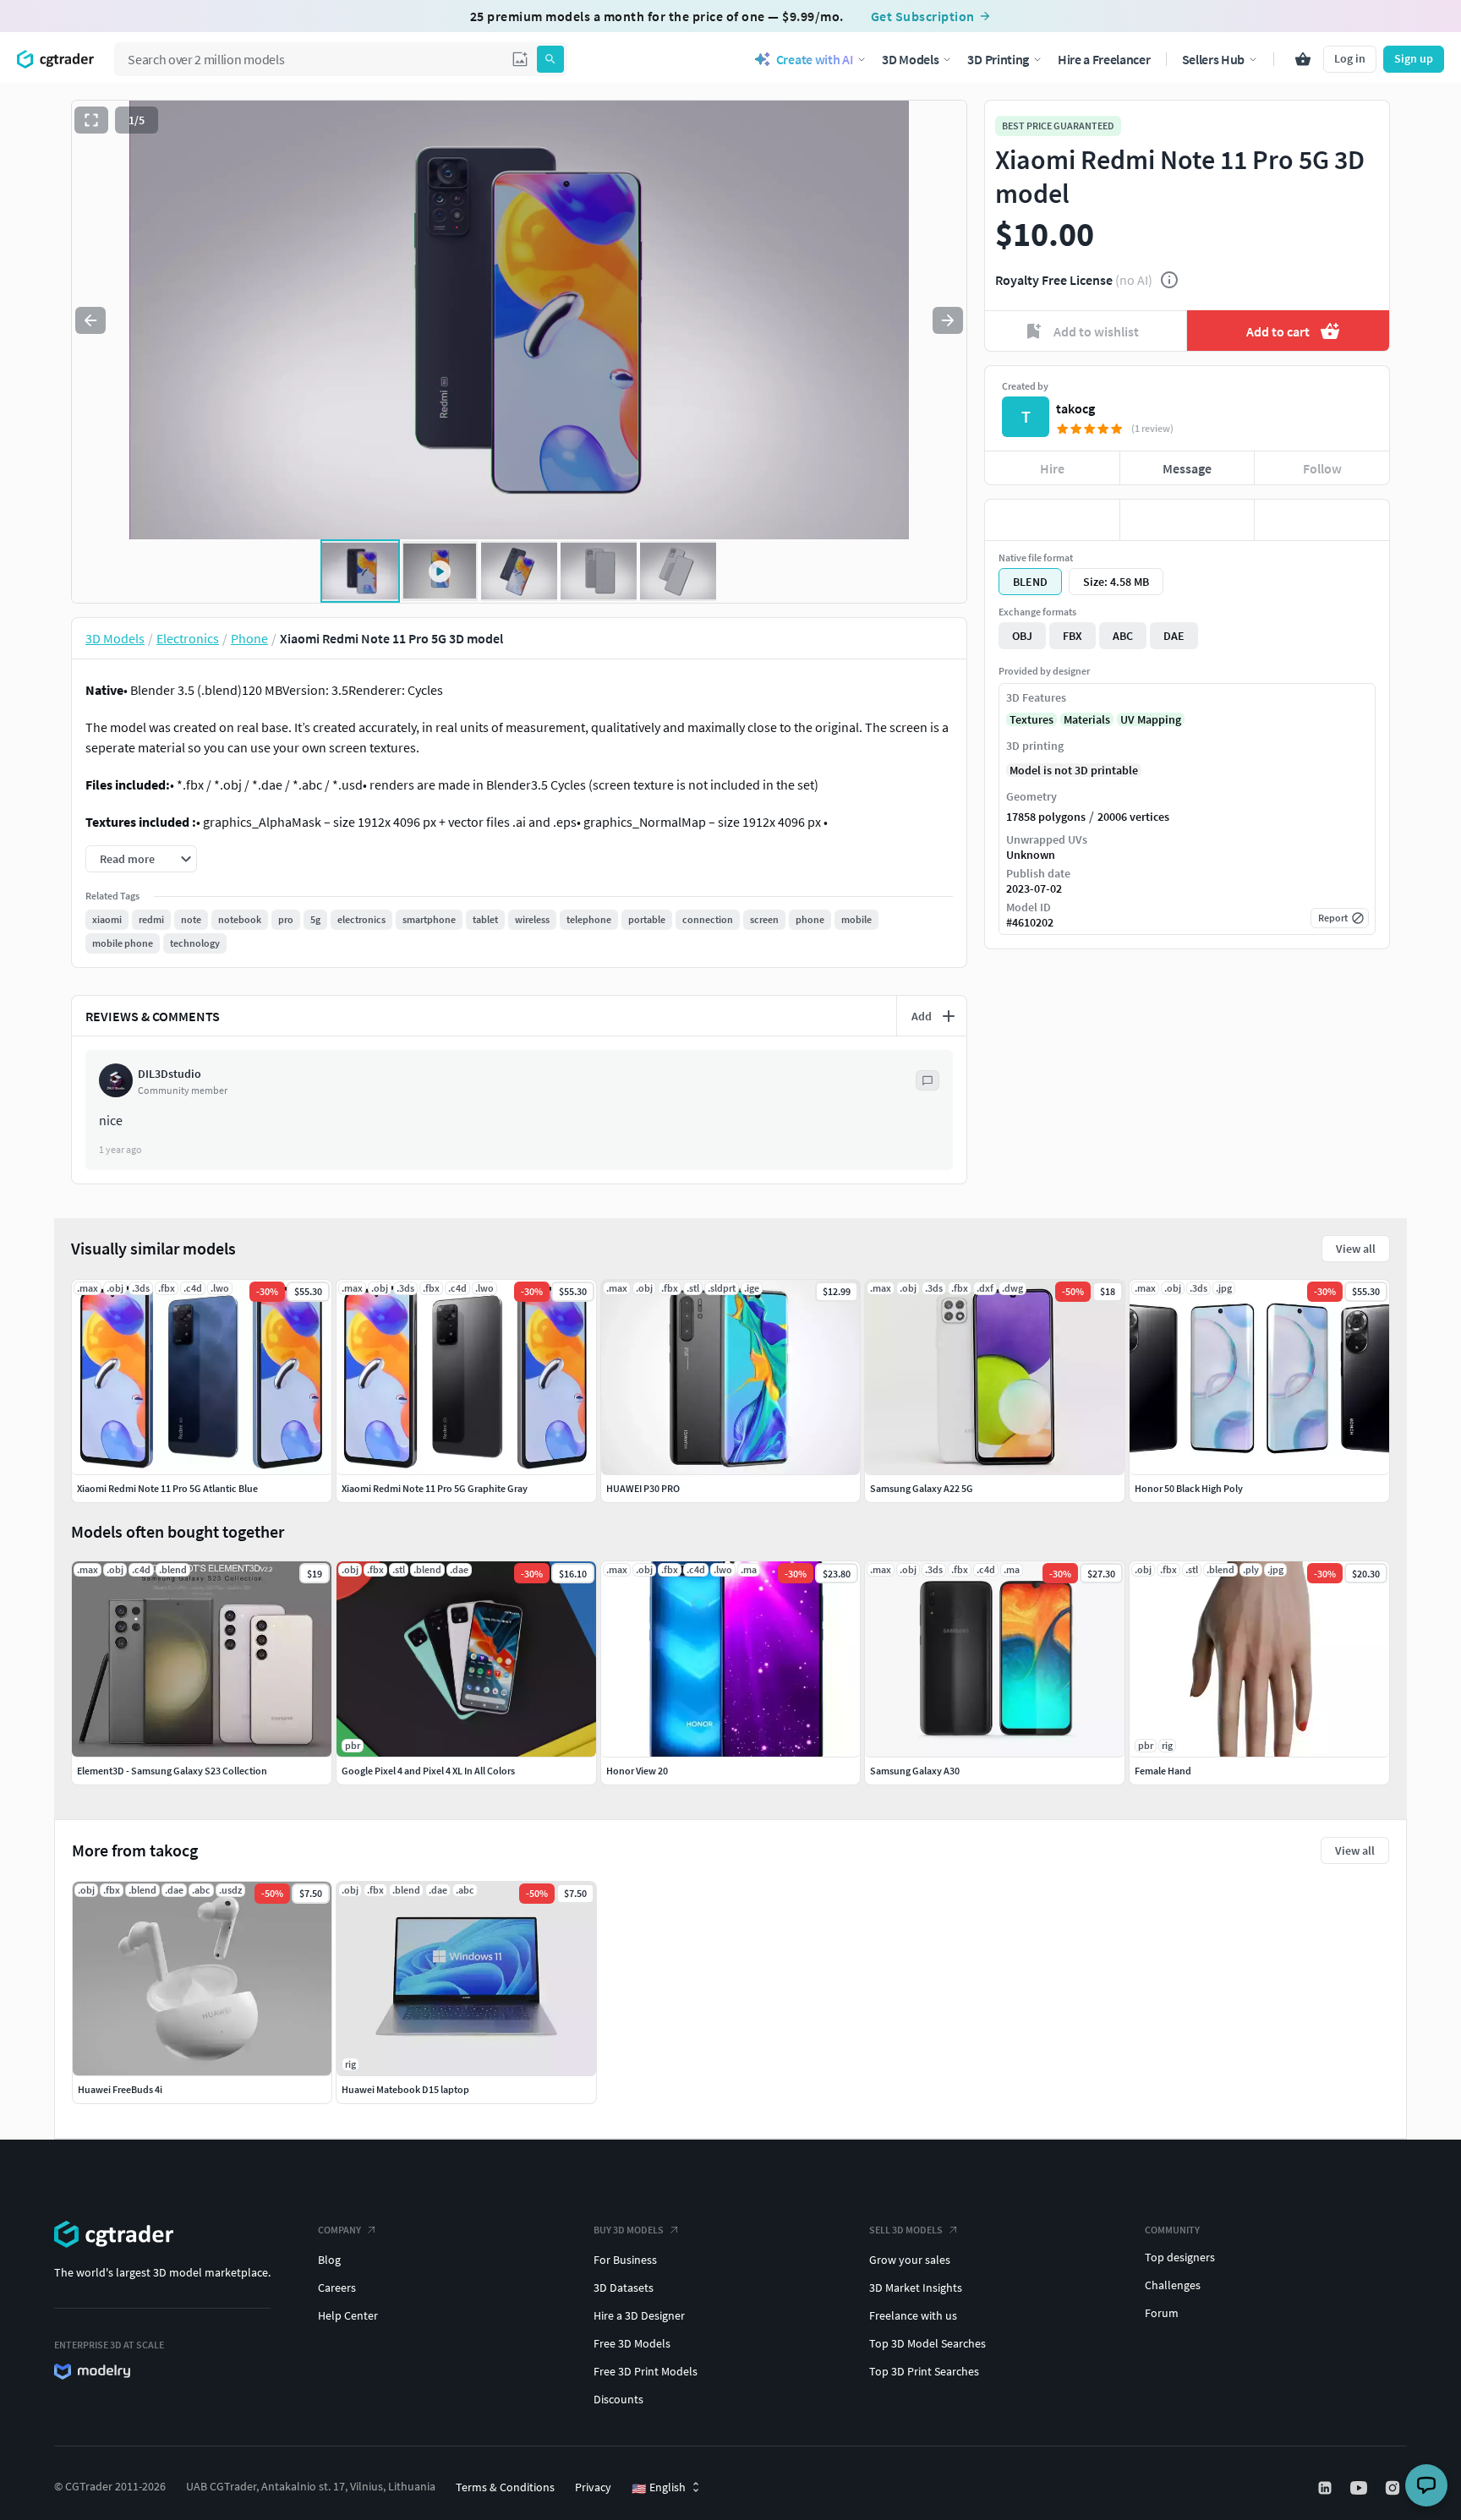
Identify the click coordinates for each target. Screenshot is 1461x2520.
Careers (337, 2288)
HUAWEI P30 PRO (643, 1488)
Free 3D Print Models (646, 2371)
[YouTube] (1360, 2488)
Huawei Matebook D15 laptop (405, 2089)
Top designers (1180, 2257)
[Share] (1322, 520)
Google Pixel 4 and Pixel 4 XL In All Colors (428, 1771)
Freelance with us (913, 2315)
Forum (1162, 2313)
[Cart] (1303, 59)
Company (339, 2230)
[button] (520, 59)
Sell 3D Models (906, 2230)
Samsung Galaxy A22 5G (922, 1488)
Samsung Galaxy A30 (915, 1771)
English (659, 2488)
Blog (329, 2260)
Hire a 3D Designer (639, 2315)
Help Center (348, 2315)
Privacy (593, 2487)
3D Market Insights (916, 2288)
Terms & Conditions (505, 2487)
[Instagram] (1394, 2488)
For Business (625, 2260)
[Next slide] (948, 320)
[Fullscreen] (91, 120)
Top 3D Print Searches (924, 2371)
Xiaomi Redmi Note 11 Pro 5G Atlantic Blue (167, 1488)
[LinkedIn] (1327, 2488)
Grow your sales (910, 2260)
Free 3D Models (632, 2343)
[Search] (550, 59)
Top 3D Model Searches (927, 2343)
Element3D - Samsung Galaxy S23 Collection (172, 1771)
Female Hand (1163, 1771)
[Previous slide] (90, 320)
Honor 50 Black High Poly (1189, 1488)
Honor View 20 (637, 1771)
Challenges (1173, 2285)
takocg (1075, 408)
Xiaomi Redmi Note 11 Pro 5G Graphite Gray (435, 1488)
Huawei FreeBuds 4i (120, 2089)
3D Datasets (624, 2288)
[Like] (1052, 520)
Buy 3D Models (629, 2230)
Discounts (618, 2399)
